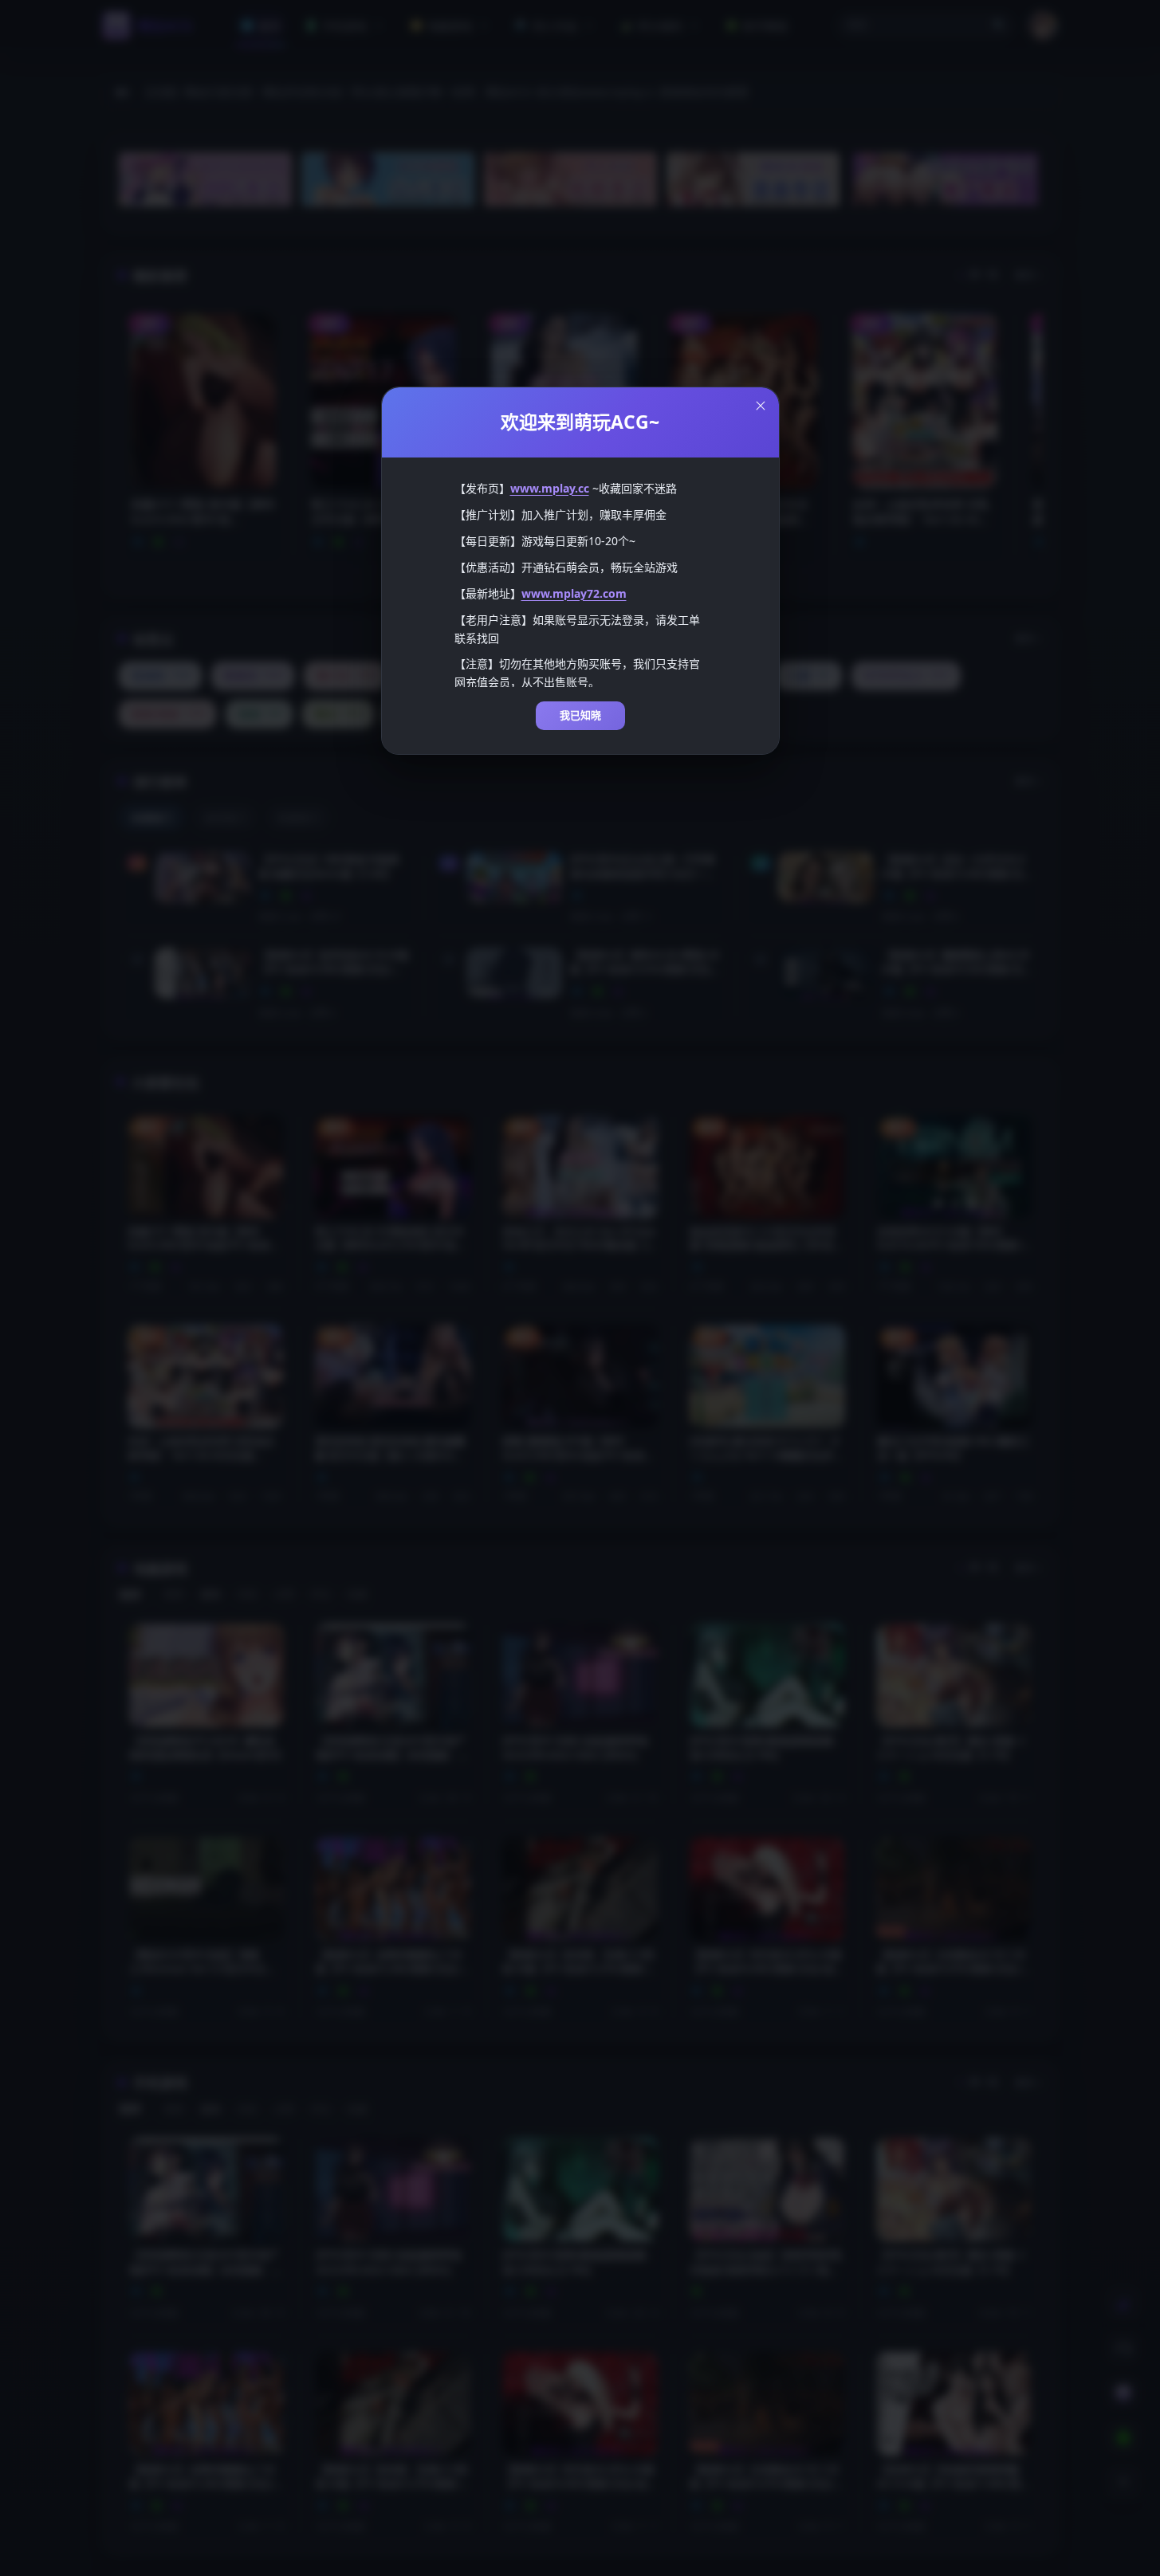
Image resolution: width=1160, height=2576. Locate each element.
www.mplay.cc (550, 488)
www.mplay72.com (574, 593)
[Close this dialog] (761, 406)
